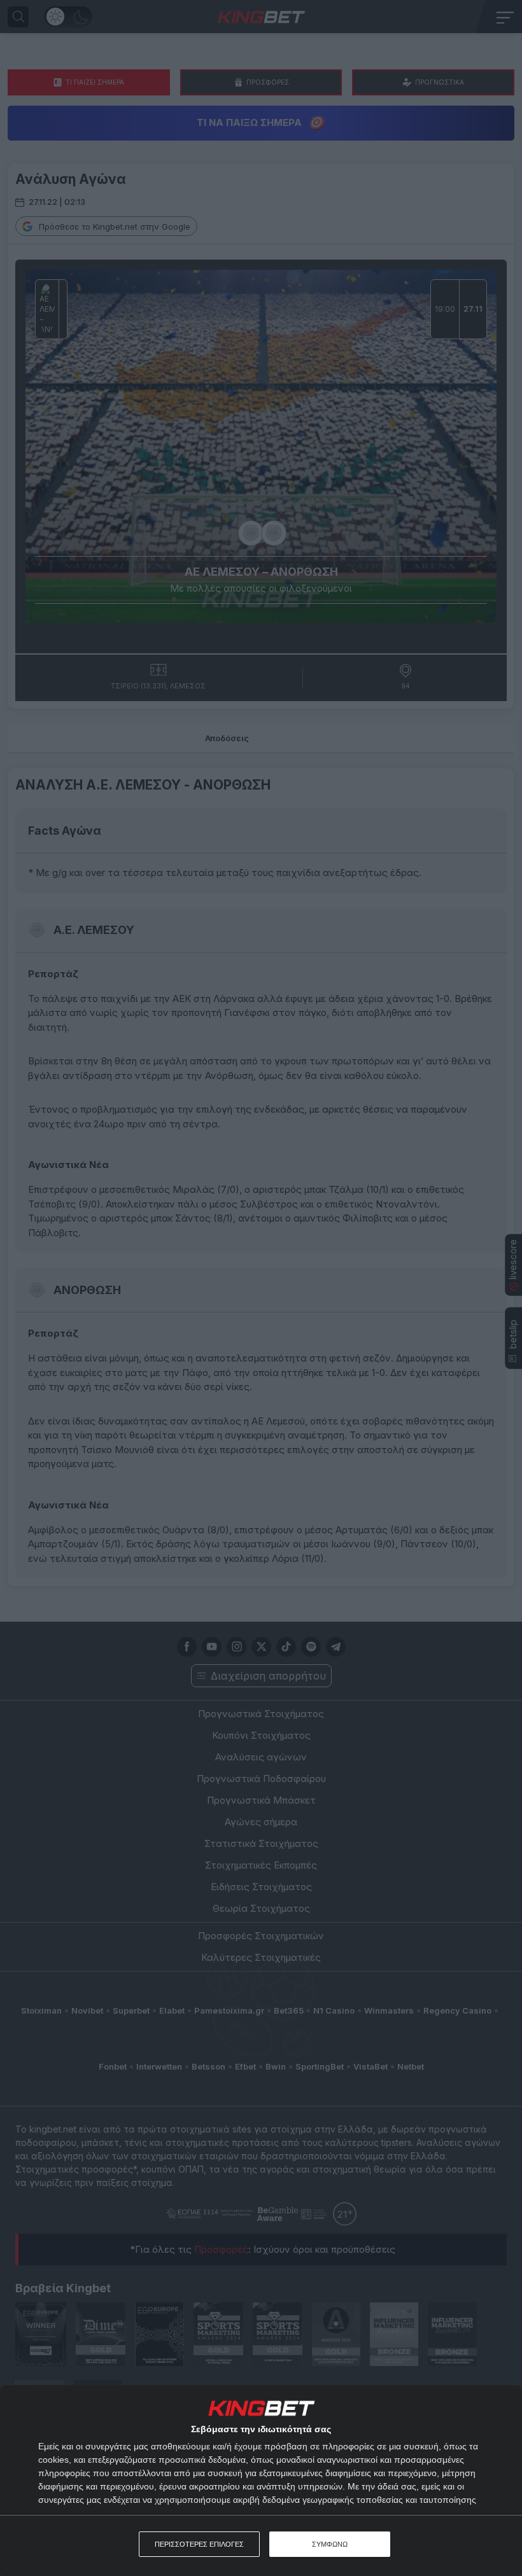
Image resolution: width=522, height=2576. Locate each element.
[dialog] (261, 2481)
